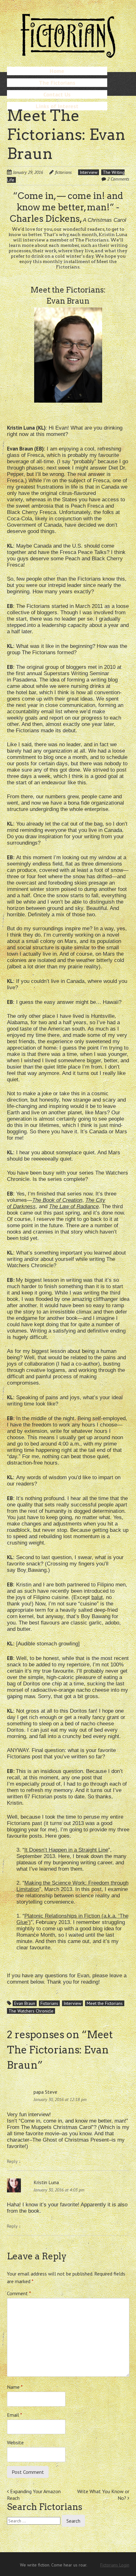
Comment (19, 2293)
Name (15, 2387)
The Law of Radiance (74, 1206)
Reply (14, 2161)
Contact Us (57, 94)
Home (57, 71)
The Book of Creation (57, 1200)
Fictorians (49, 2003)
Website (15, 2442)
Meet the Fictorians (105, 2003)
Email (15, 2415)
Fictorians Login (115, 2565)
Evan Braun (25, 2003)
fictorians (63, 172)
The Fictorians (57, 83)
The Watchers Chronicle (31, 2011)
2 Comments (118, 179)
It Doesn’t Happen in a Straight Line (66, 1850)
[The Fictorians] (68, 55)
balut (97, 1597)
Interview (89, 172)
